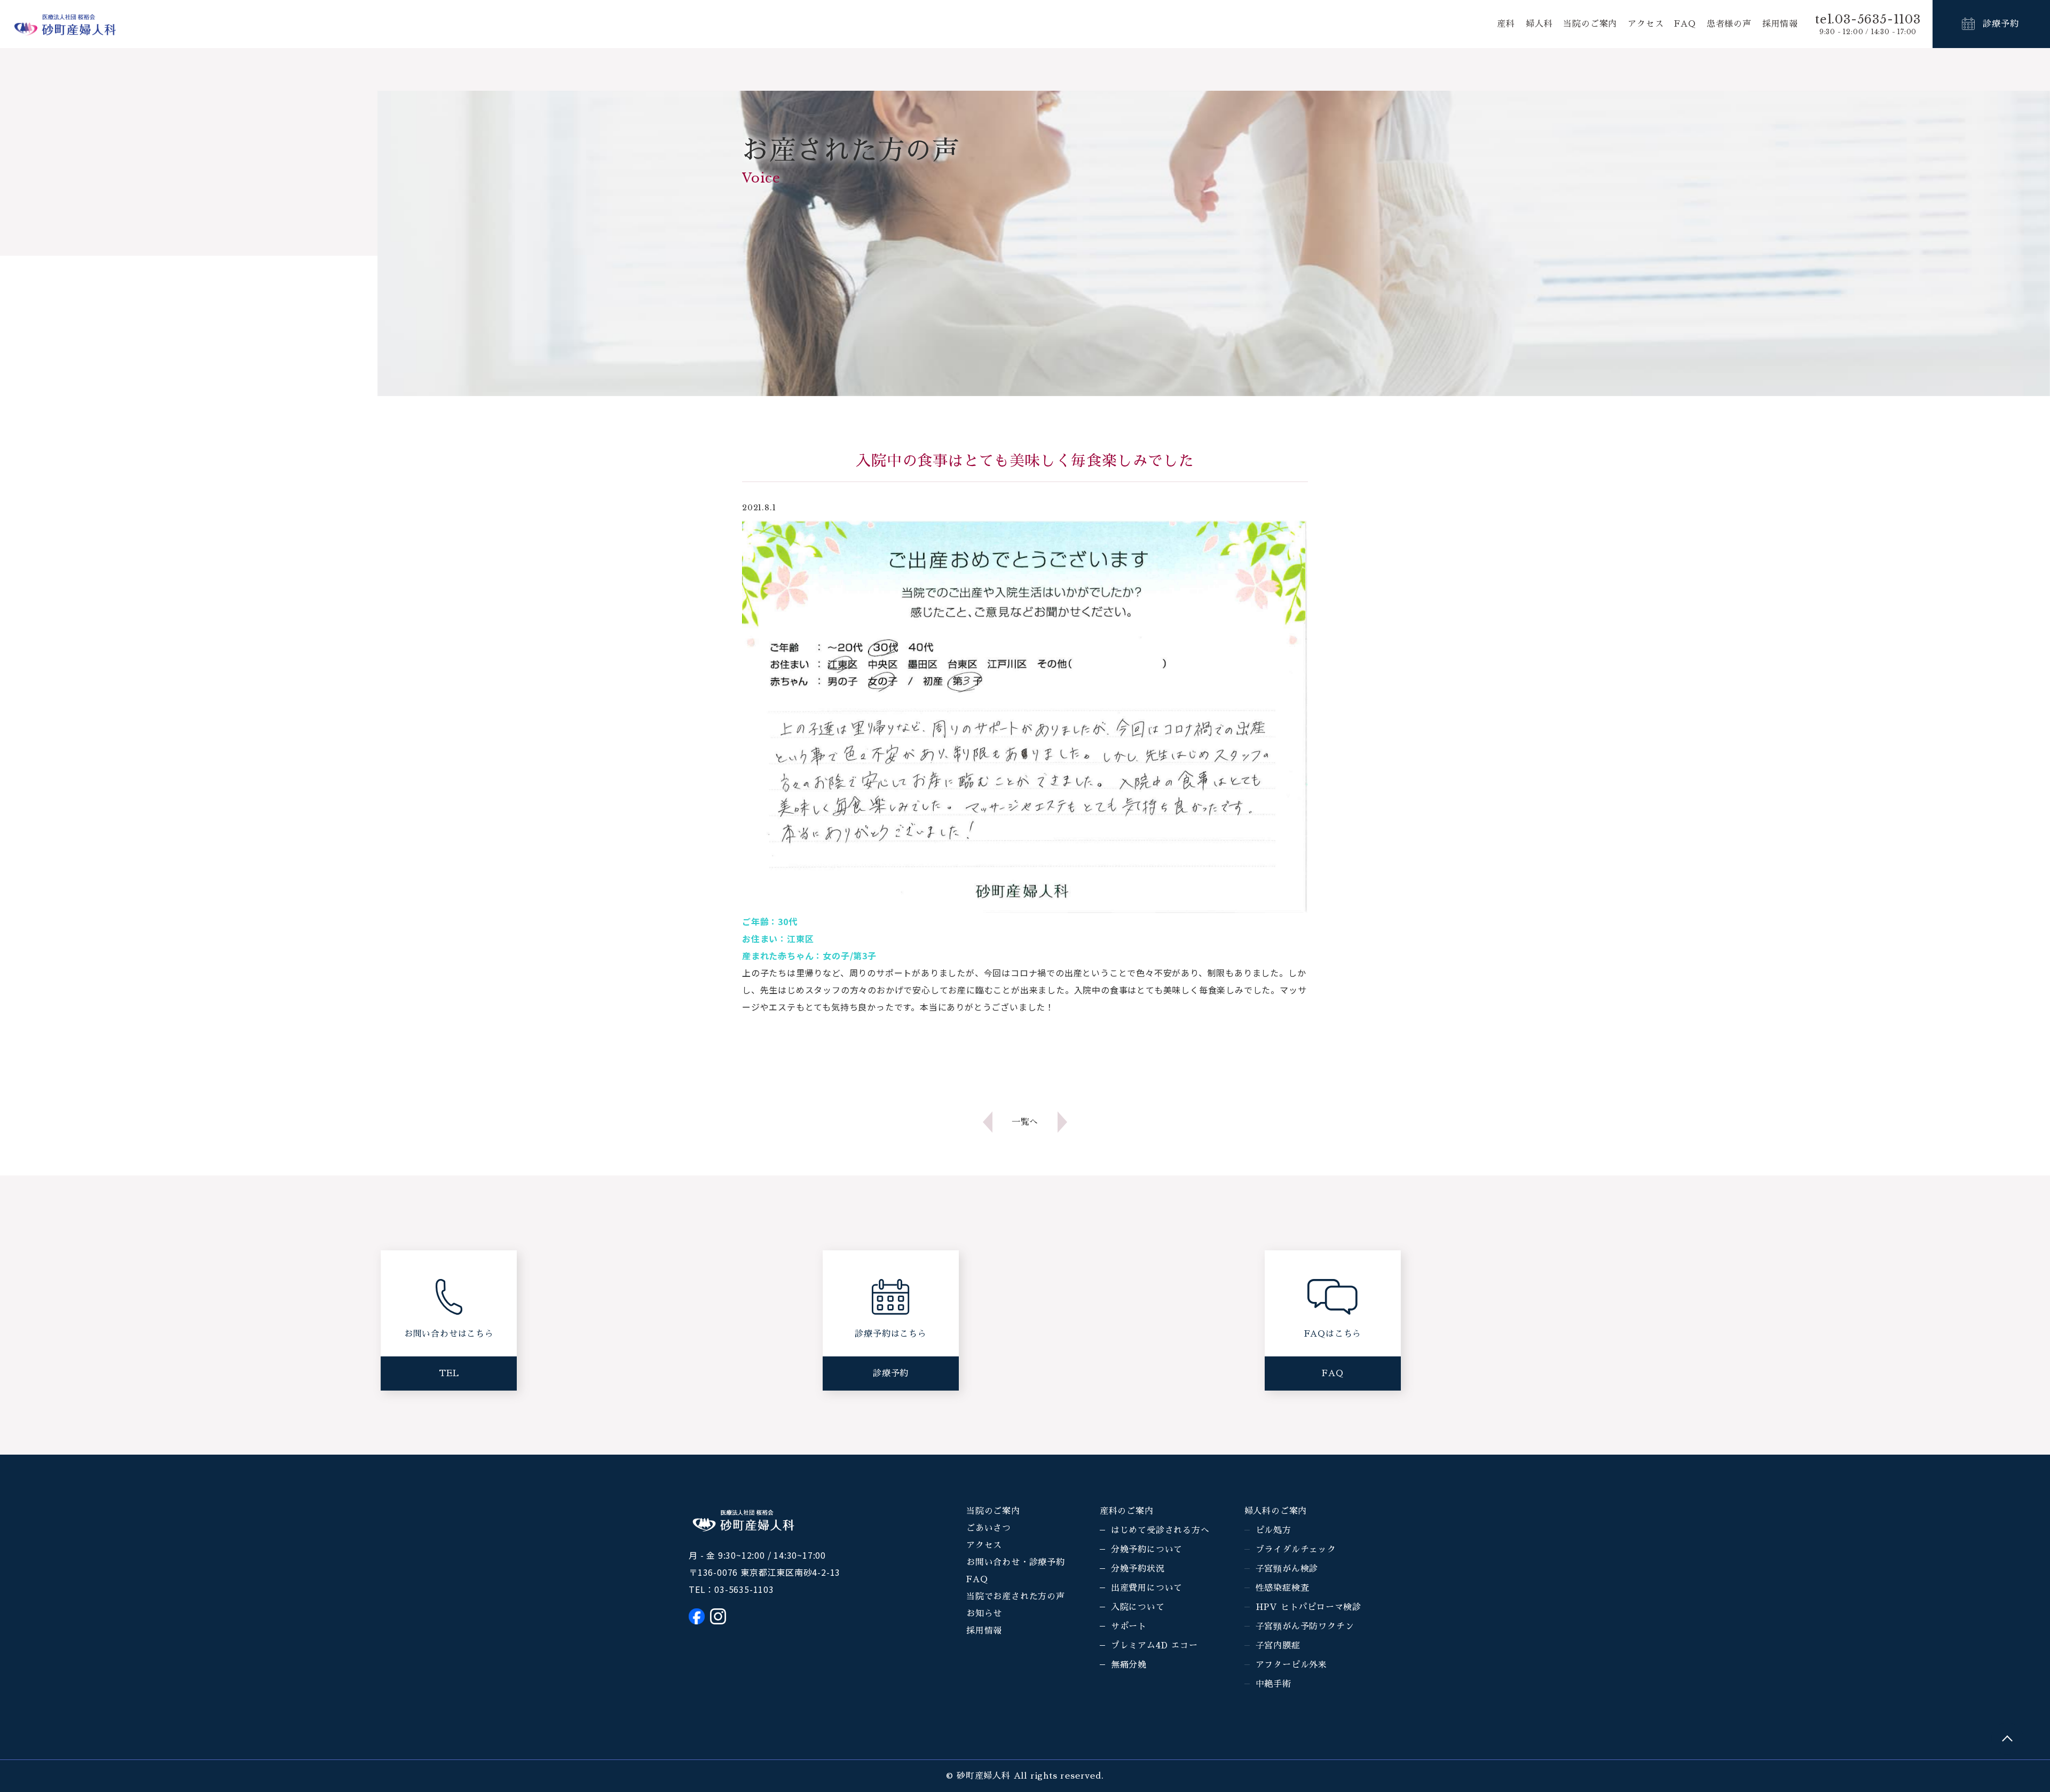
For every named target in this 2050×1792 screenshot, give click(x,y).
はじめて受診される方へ (1160, 1530)
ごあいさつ (989, 1528)
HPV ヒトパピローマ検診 (1308, 1607)
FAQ (1685, 24)
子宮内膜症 (1278, 1646)
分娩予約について (1147, 1550)
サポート (1129, 1627)
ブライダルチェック (1296, 1550)
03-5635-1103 (744, 1589)
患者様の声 (1729, 24)
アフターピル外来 (1291, 1665)
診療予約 (2001, 24)
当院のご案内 (1590, 24)
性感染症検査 (1283, 1588)
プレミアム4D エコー (1154, 1646)
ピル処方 (1274, 1530)
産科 (1506, 24)
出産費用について (1147, 1588)
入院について (1138, 1607)
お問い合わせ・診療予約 (1016, 1562)
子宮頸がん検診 (1287, 1569)
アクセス (1646, 24)
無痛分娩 (1129, 1665)
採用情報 (1780, 24)
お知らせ (984, 1614)
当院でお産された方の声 (1016, 1597)
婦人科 (1539, 24)
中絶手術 (1274, 1684)
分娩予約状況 (1138, 1569)
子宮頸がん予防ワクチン (1305, 1627)
